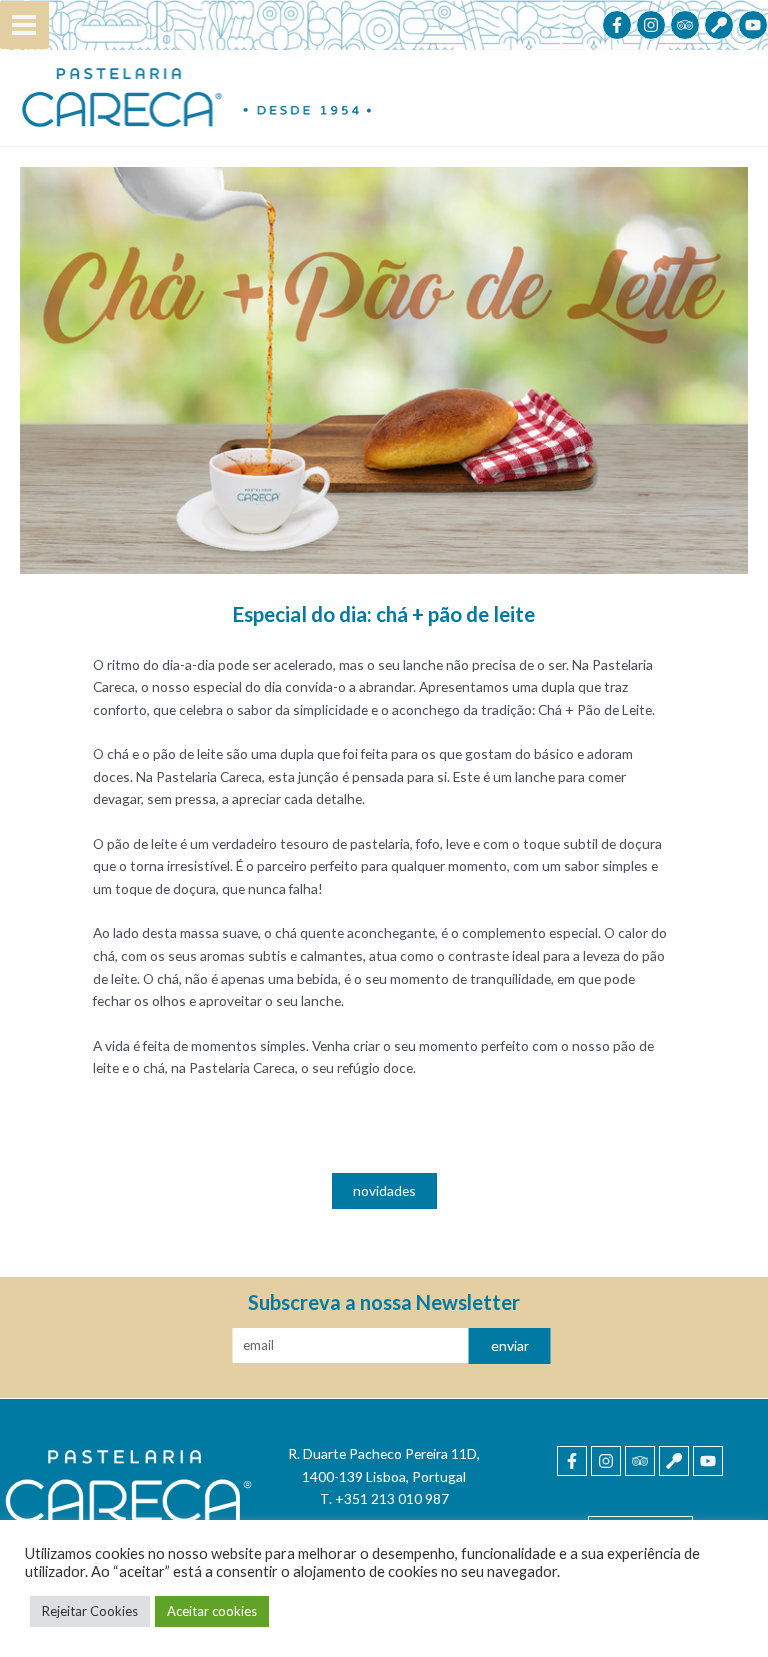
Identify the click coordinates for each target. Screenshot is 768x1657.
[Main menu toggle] (24, 25)
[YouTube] (753, 25)
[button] (384, 1190)
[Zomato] (719, 25)
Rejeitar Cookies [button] (90, 1611)
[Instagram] (651, 25)
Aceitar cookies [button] (212, 1611)
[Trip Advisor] (685, 25)
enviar (510, 1345)
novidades (384, 1190)
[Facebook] (617, 25)
